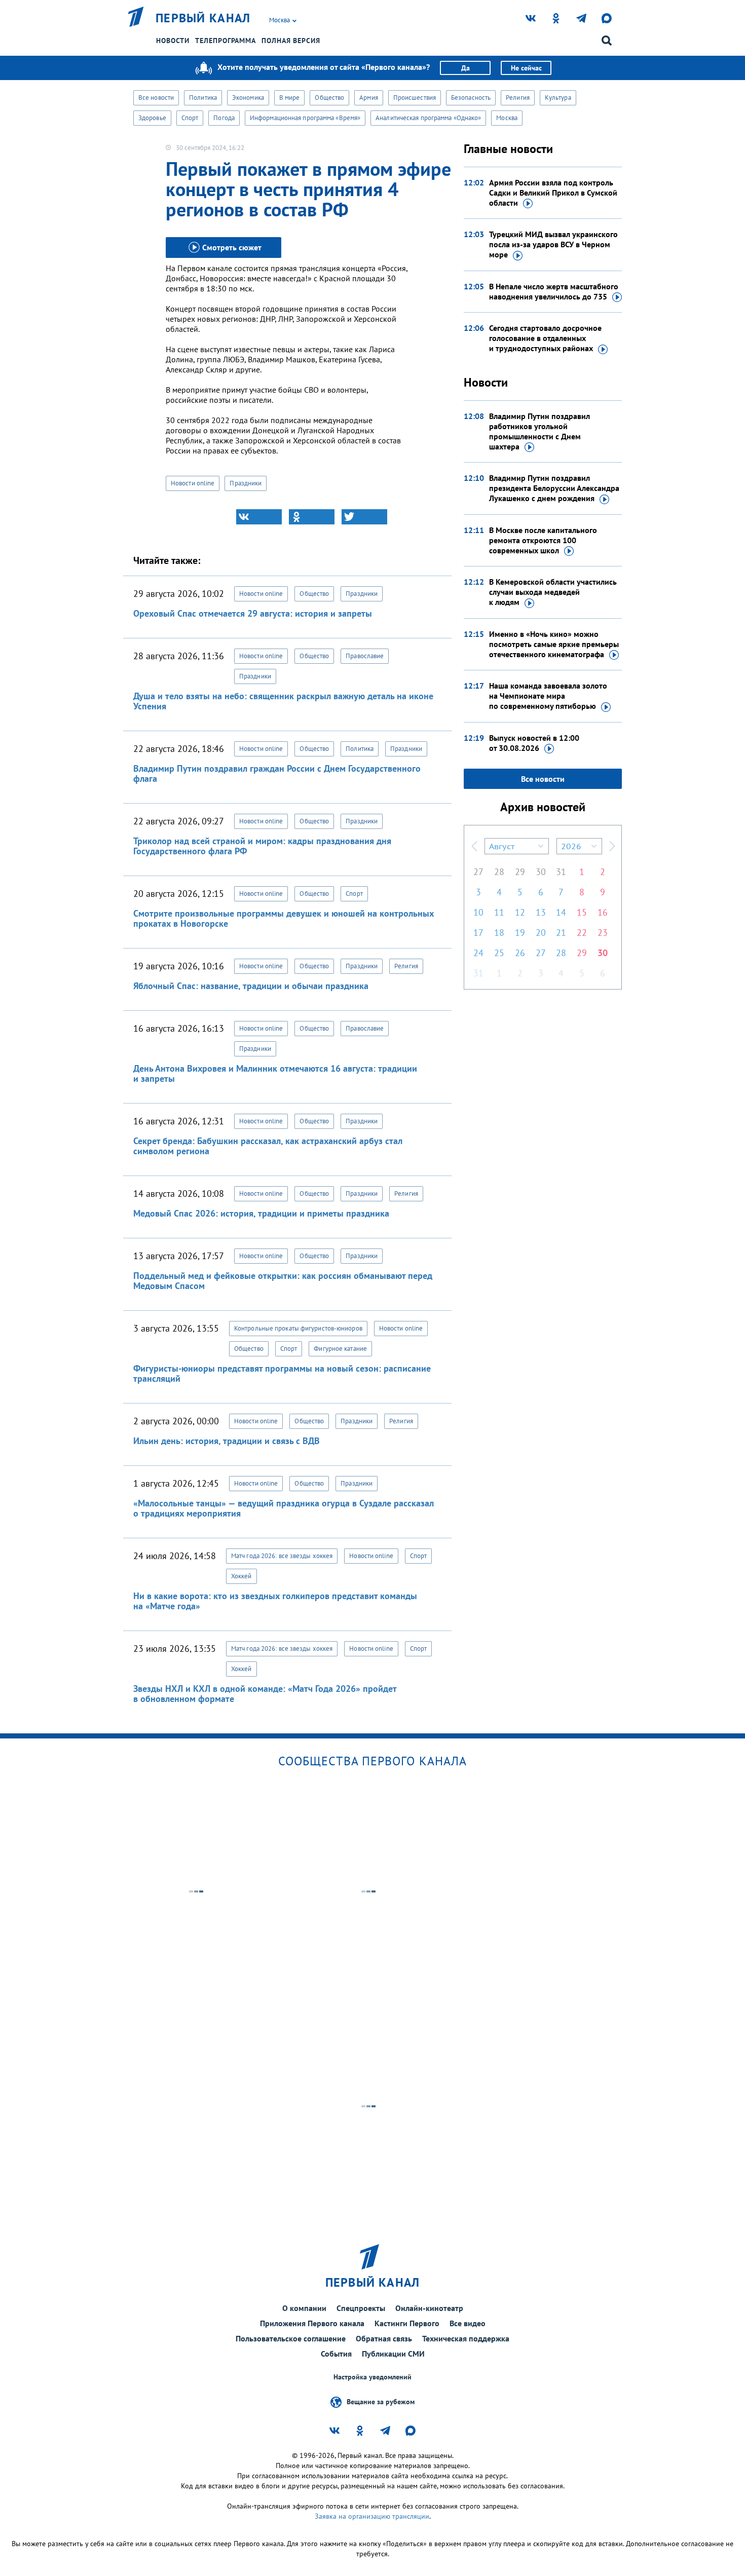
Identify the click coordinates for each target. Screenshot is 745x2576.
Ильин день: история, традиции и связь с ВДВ (227, 1441)
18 (499, 933)
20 (541, 933)
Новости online (193, 483)
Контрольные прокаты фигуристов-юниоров (298, 1328)
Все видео (468, 2323)
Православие (365, 656)
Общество (329, 98)
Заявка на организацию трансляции (372, 2516)
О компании (304, 2308)
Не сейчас (526, 68)
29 (520, 872)
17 (478, 933)
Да (465, 68)
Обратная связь (384, 2338)
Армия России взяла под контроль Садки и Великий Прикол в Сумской (553, 193)
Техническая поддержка (466, 2338)
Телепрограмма (226, 41)
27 (478, 872)
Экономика (248, 98)
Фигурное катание (340, 1349)
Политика (203, 98)
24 (478, 953)
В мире (290, 98)
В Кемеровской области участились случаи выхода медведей (553, 592)
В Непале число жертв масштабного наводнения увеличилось (554, 291)
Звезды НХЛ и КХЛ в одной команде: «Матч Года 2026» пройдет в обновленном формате (265, 1694)
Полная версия (291, 41)
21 (561, 933)
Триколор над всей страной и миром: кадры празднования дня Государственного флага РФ (262, 846)
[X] (364, 517)
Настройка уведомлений (372, 2377)
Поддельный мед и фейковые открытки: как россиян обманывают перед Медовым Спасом (283, 1281)
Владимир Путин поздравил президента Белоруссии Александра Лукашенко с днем (554, 488)
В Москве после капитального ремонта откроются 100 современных (543, 540)
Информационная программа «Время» (305, 118)
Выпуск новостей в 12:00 (534, 743)
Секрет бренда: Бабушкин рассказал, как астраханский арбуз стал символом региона (268, 1146)
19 (520, 933)
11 (499, 912)
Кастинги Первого (407, 2323)
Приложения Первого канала (312, 2323)
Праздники (246, 483)
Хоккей (241, 1576)
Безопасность (471, 98)
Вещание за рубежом (381, 2402)
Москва (507, 118)
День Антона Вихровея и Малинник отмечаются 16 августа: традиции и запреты (275, 1073)
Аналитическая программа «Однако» (428, 118)
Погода (224, 118)
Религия (518, 98)
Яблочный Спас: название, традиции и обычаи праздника (251, 986)
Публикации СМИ (393, 2354)
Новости (173, 41)
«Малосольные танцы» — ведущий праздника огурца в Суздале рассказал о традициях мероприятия (284, 1508)
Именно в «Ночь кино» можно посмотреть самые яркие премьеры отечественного (554, 644)
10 (478, 912)
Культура (558, 98)
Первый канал (203, 18)
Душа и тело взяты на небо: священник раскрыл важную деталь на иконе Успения (283, 701)
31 (561, 872)
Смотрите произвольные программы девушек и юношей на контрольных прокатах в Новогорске (284, 918)
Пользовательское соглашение (291, 2338)
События (336, 2354)
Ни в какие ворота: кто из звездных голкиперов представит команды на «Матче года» (275, 1601)
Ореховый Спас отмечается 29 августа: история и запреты (253, 613)
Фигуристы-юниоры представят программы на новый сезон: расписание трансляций (282, 1373)
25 (499, 953)
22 (582, 933)
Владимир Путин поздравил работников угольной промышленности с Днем (539, 431)
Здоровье (152, 118)
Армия (369, 98)
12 (520, 912)
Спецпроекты (361, 2308)
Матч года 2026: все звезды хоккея (282, 1556)
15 (582, 912)
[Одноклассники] (312, 517)
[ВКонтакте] (259, 517)
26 (520, 953)
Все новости (156, 98)
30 (541, 872)
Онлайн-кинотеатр (429, 2308)
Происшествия (415, 98)
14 (561, 912)
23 (603, 933)
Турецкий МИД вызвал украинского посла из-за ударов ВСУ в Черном (553, 244)
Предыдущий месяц (474, 846)
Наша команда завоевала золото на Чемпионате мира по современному (548, 696)
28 (499, 872)
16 (603, 912)
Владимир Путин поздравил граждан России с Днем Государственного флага (277, 773)
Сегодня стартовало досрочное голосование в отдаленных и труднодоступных (545, 338)
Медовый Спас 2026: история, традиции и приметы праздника (261, 1213)
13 (541, 912)
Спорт (190, 118)
